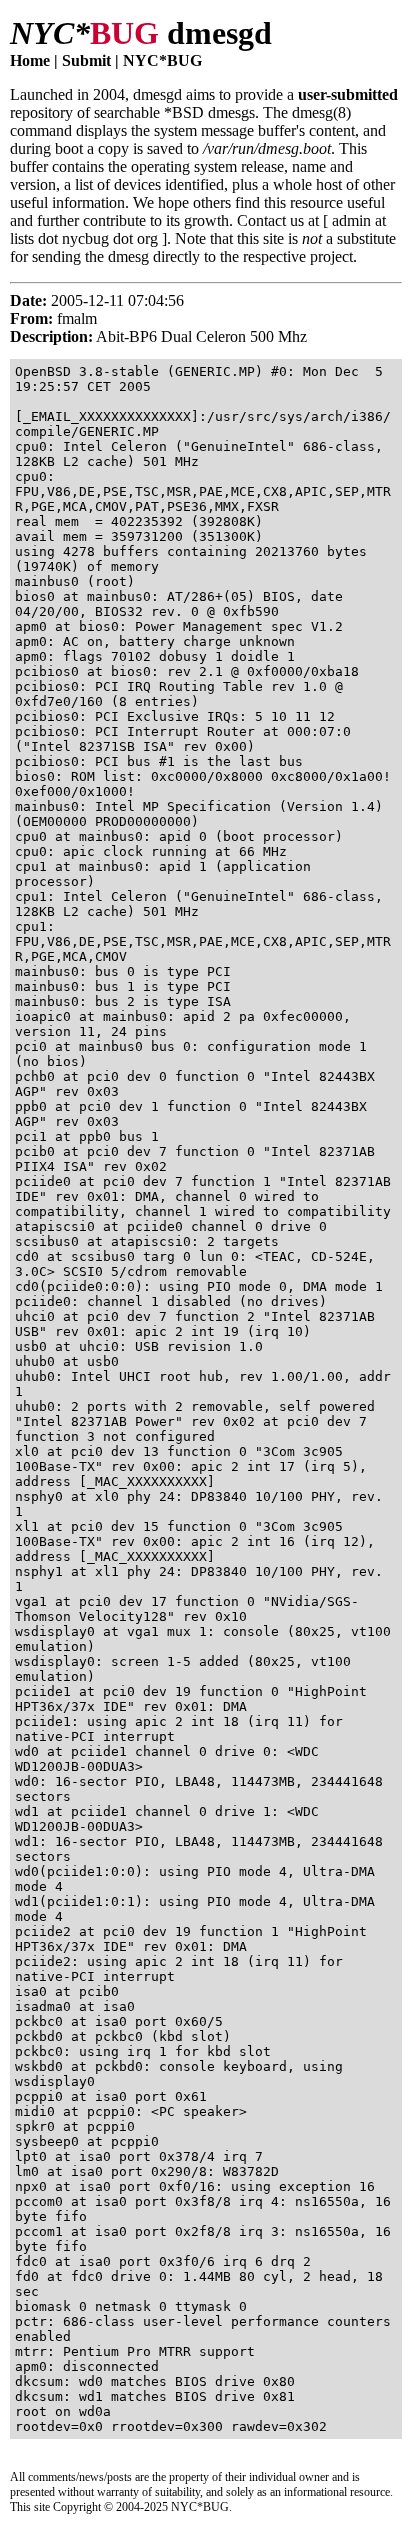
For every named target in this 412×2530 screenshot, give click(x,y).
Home (30, 60)
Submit (86, 60)
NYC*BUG (162, 60)
